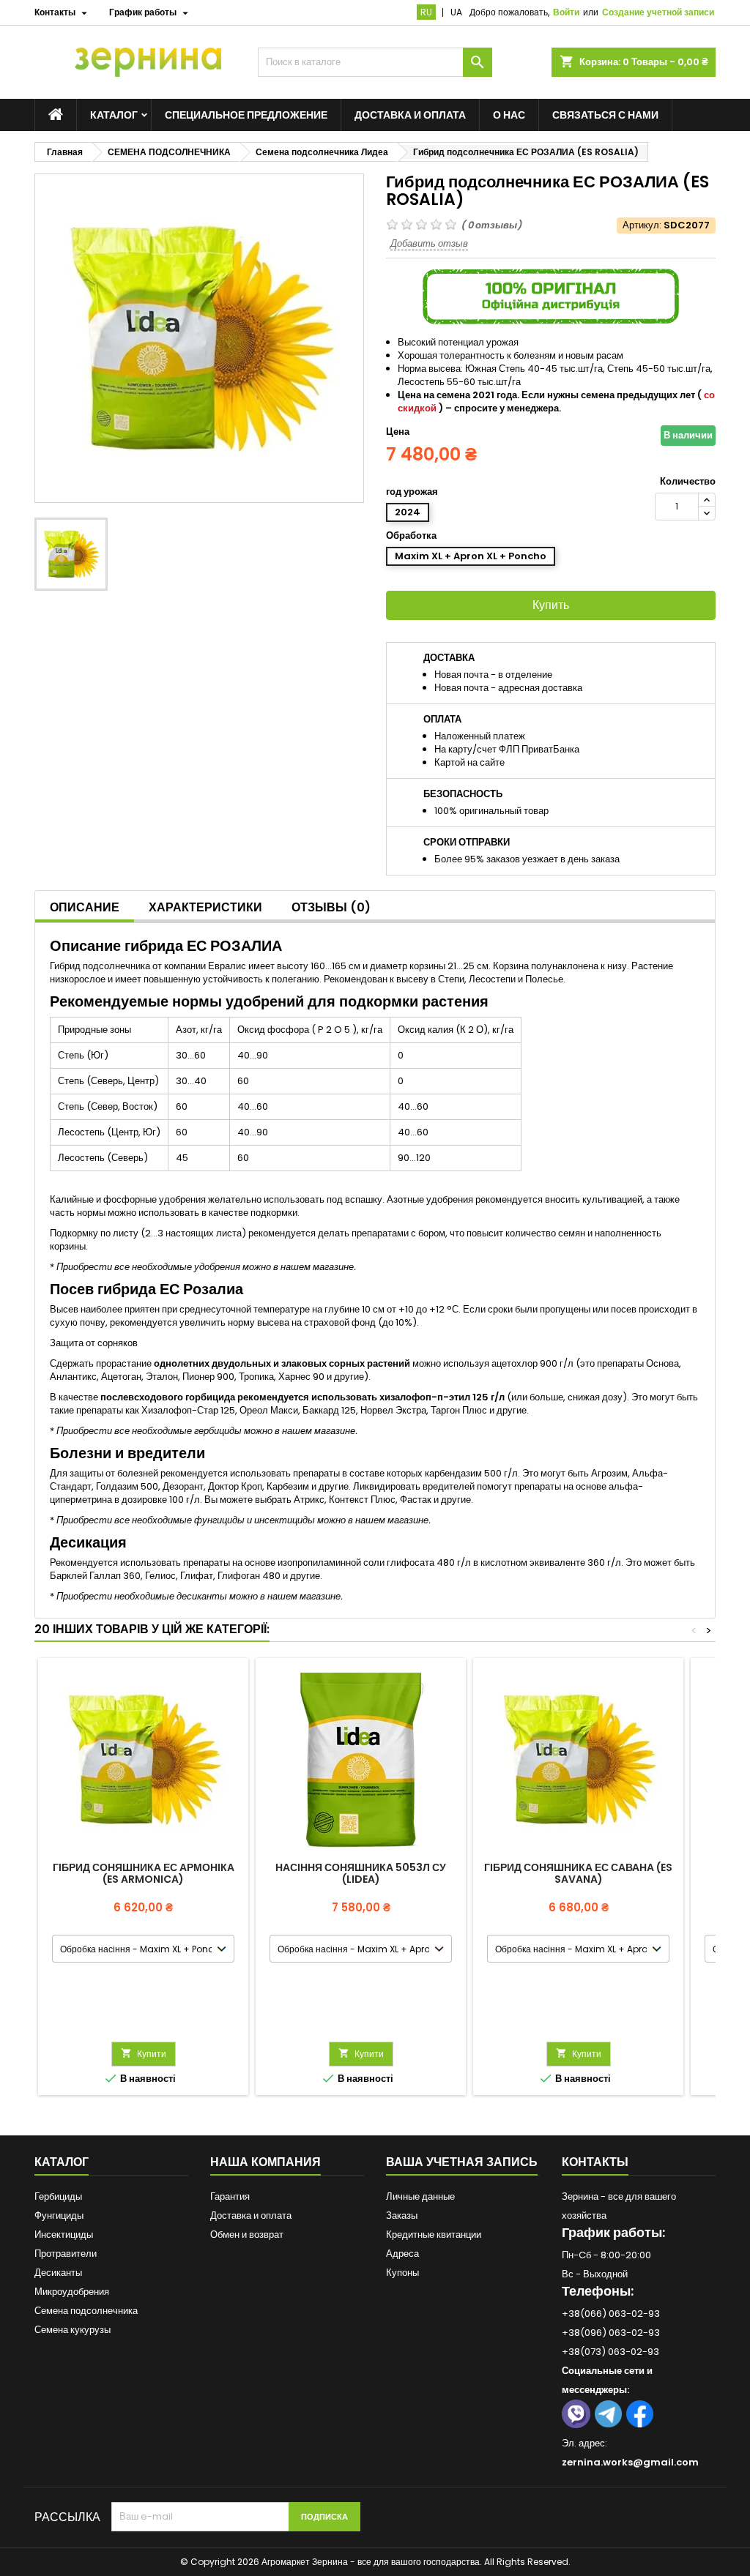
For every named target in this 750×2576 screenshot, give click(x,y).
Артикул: (642, 225)
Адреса (402, 2254)
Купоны (402, 2273)
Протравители (66, 2254)
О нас (509, 115)
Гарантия (230, 2196)
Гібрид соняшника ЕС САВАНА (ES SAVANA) (578, 1873)
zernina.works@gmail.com (630, 2462)
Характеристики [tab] (205, 907)
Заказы (402, 2215)
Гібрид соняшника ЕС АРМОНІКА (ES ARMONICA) (144, 1873)
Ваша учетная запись (462, 2162)
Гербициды (58, 2196)
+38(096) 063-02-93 (611, 2333)
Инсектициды (64, 2235)
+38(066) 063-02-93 (611, 2314)
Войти (566, 12)
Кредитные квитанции (434, 2235)
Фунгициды (59, 2215)
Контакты (595, 2162)
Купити (144, 2054)
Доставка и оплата (410, 115)
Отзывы (331, 907)
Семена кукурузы (73, 2330)
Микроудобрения (72, 2292)
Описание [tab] (85, 907)
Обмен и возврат (247, 2235)
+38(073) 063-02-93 (610, 2352)
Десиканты (58, 2273)
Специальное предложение (246, 115)
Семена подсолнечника (86, 2311)
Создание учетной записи (658, 12)
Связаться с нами (605, 115)
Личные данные (420, 2196)
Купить (551, 605)
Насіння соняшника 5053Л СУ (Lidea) (361, 1873)
